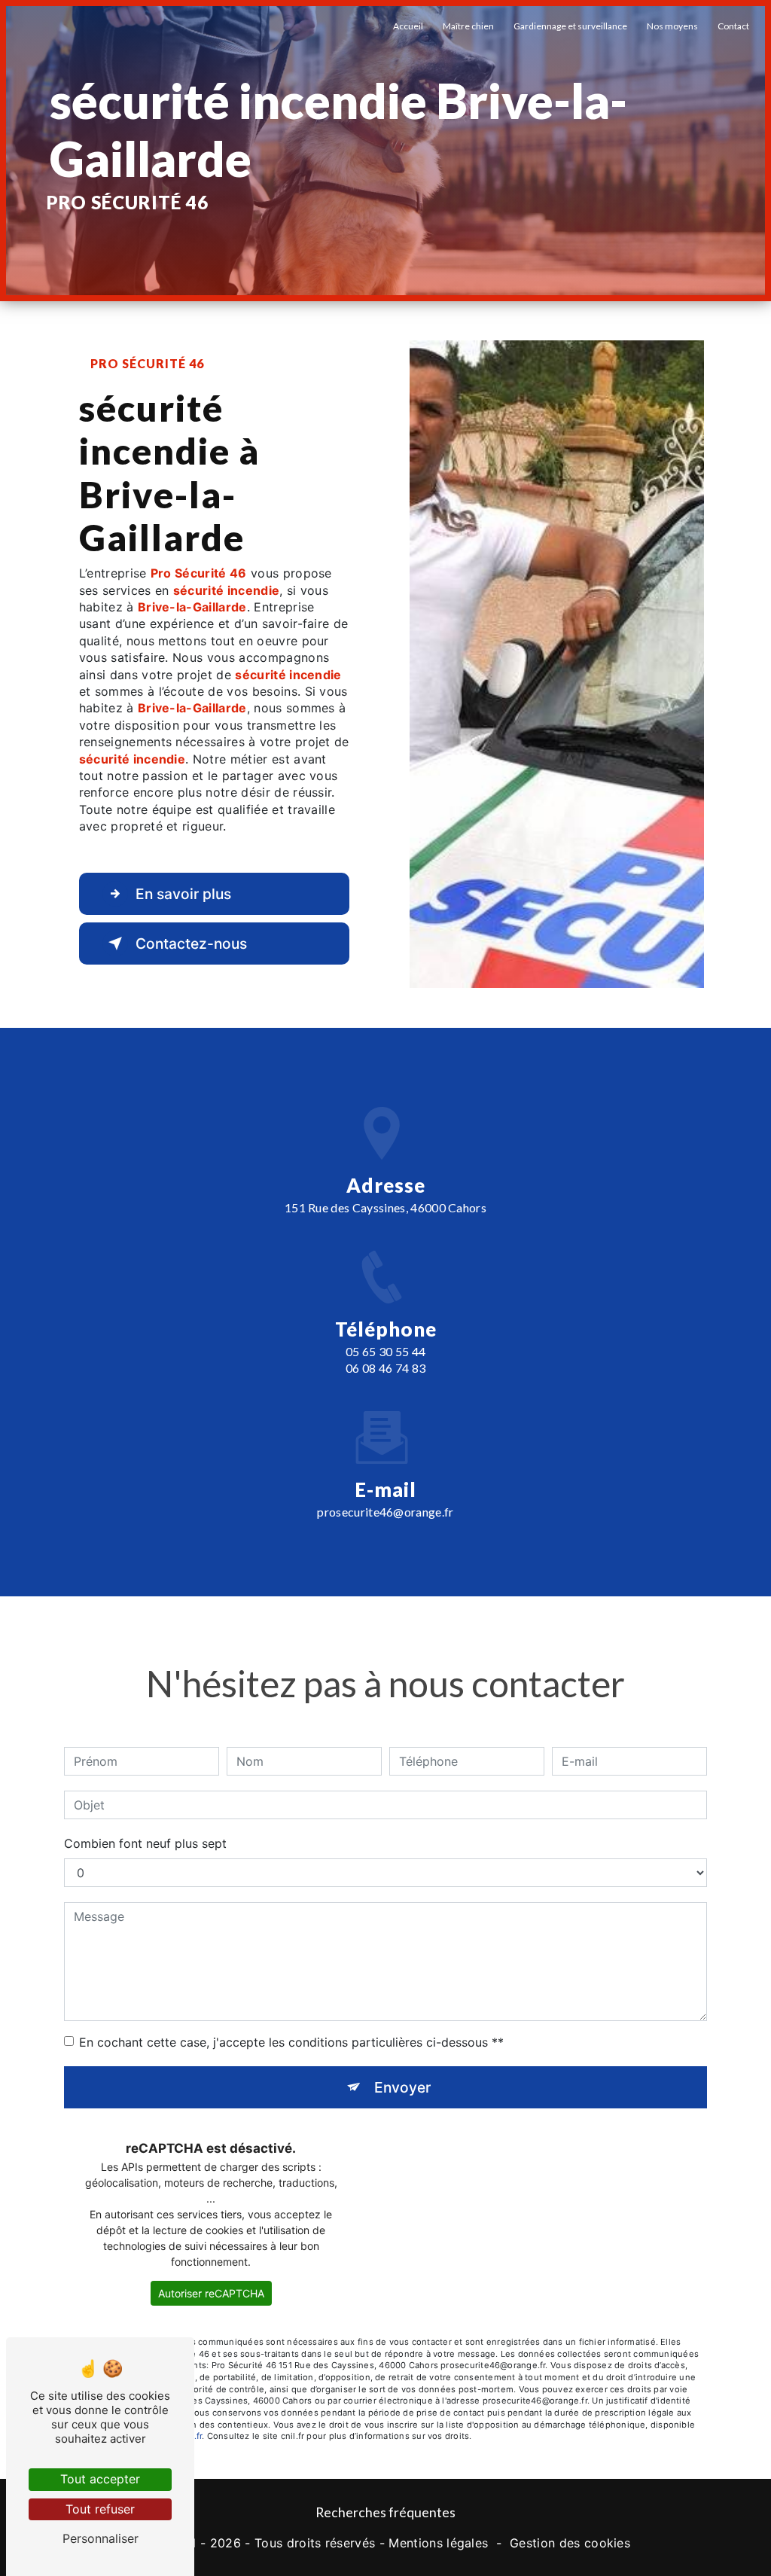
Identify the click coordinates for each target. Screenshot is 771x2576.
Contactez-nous (191, 944)
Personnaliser (101, 2538)
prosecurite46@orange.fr (385, 1512)
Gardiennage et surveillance (570, 26)
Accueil (408, 26)
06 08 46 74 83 (385, 1368)
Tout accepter (100, 2479)
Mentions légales (438, 2543)
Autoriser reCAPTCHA (211, 2293)
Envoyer (402, 2087)
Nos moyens (672, 26)
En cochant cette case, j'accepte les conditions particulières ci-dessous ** (291, 2042)
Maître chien (468, 26)
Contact (733, 26)
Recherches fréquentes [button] (385, 2512)
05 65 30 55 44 (385, 1351)
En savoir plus (183, 894)
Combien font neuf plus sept (145, 1843)
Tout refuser (100, 2509)
